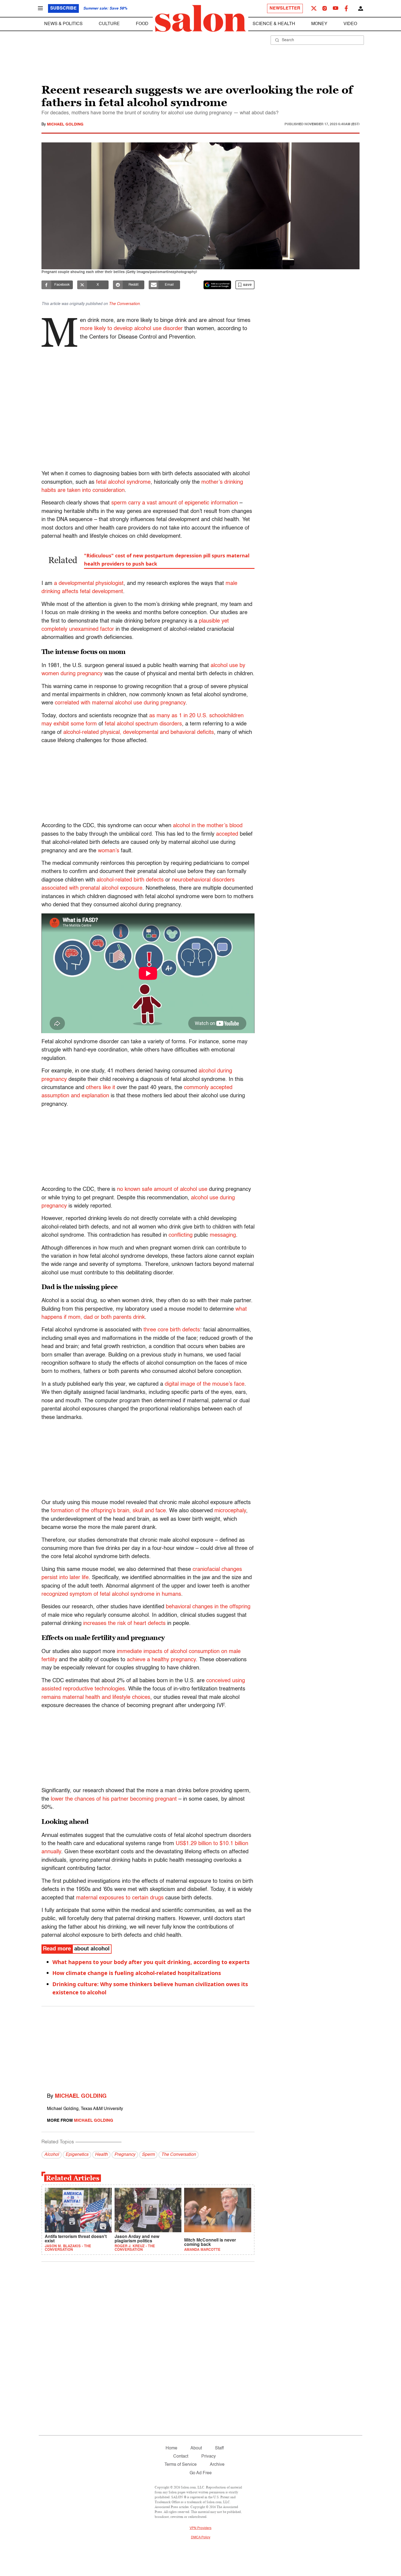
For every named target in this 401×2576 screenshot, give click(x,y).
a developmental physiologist (89, 584)
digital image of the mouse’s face (205, 1384)
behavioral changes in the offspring (208, 1607)
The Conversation (124, 304)
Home (171, 2448)
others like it (101, 1088)
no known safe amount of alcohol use (162, 1190)
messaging (223, 1235)
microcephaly (230, 1511)
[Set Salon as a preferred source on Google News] (217, 285)
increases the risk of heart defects (124, 1624)
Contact (181, 2457)
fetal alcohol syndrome (123, 482)
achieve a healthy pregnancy (161, 1660)
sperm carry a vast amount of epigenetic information (175, 503)
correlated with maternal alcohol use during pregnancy (120, 703)
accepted (227, 834)
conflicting (181, 1235)
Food (142, 24)
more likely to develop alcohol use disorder (131, 329)
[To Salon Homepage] (200, 19)
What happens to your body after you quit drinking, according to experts (151, 1962)
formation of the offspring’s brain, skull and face (108, 1511)
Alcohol (52, 2155)
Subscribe (63, 8)
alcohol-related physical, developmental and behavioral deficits (139, 733)
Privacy (209, 2457)
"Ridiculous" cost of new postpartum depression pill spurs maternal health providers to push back (167, 560)
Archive (217, 2465)
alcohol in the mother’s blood (208, 826)
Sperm (148, 2155)
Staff (219, 2448)
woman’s (109, 851)
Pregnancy (125, 2155)
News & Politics (63, 24)
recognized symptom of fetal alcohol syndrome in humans (111, 1594)
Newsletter (285, 8)
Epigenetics (77, 2155)
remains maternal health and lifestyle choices (96, 1698)
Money (319, 24)
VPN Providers (200, 2528)
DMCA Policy (201, 2538)
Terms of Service (181, 2465)
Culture (109, 24)
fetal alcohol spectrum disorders (143, 724)
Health (101, 2155)
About (196, 2448)
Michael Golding (65, 124)
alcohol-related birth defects (130, 880)
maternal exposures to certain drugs (120, 1898)
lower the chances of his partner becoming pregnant (114, 1799)
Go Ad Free (201, 2473)
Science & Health (274, 24)
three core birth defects (172, 1330)
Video (350, 24)
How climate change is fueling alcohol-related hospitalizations (137, 1973)
